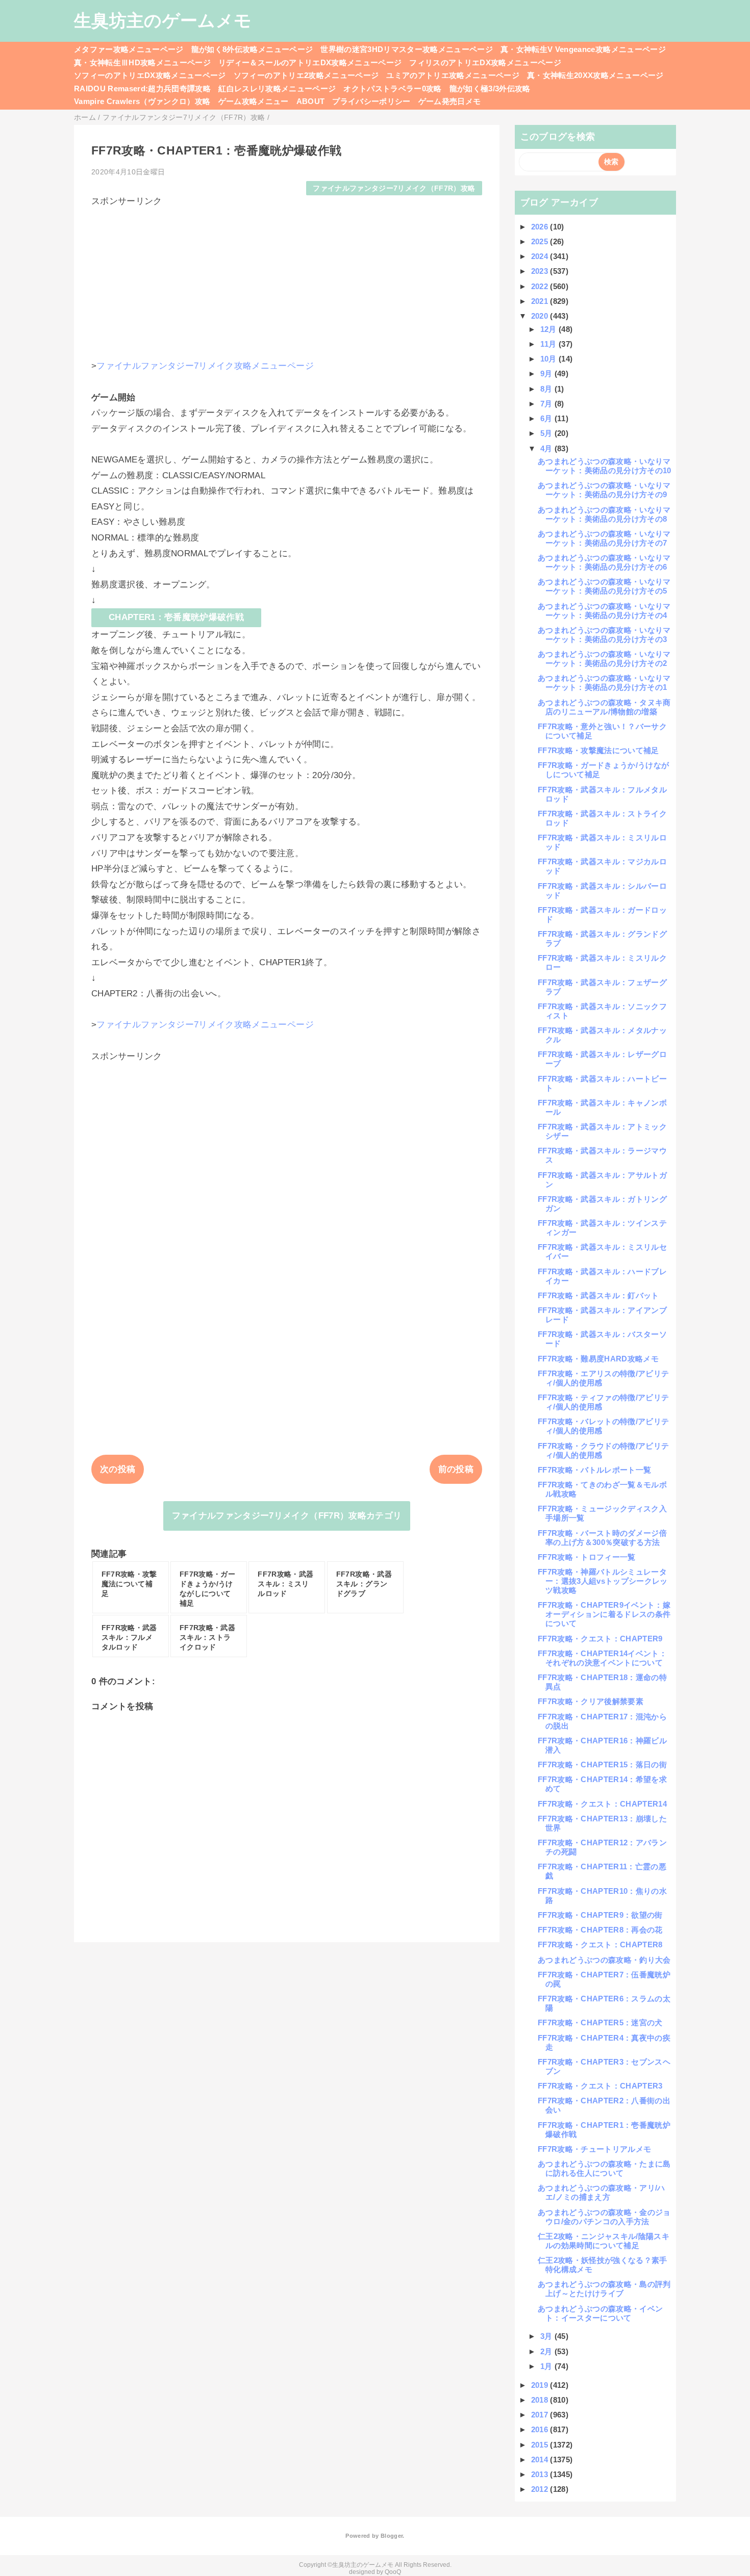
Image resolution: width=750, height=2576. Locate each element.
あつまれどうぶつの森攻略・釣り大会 (604, 1960)
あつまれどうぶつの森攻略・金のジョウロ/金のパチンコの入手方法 (604, 2217)
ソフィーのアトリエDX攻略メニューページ (150, 75)
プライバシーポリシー (371, 101)
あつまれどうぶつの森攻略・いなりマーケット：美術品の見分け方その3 (604, 635)
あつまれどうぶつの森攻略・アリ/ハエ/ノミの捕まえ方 (602, 2192)
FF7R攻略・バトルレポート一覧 (594, 1470)
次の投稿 (118, 1469)
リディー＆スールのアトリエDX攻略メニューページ (310, 62)
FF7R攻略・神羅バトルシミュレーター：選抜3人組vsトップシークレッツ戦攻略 (603, 1581)
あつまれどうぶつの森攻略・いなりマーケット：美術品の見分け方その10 (605, 466)
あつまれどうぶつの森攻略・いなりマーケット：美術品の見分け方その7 (604, 538)
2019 (541, 2385)
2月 (547, 2351)
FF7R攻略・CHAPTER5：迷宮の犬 (600, 2023)
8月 (547, 389)
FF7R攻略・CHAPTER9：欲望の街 (600, 1915)
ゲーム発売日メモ (450, 101)
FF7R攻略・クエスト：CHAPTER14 (602, 1804)
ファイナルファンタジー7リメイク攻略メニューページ (205, 366)
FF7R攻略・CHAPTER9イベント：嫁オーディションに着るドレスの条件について (604, 1614)
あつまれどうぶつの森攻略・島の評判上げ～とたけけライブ (604, 2289)
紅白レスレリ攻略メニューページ (277, 88)
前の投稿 (456, 1469)
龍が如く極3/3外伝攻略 (490, 88)
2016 (541, 2429)
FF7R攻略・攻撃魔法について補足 (598, 750)
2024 (541, 256)
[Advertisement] (287, 278)
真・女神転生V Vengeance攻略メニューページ (583, 49)
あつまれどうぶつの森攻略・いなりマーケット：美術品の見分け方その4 (604, 611)
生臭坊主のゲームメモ (163, 20)
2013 (541, 2474)
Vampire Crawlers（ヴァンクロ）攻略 (142, 101)
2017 (541, 2415)
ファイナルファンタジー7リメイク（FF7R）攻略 (394, 188)
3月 (547, 2336)
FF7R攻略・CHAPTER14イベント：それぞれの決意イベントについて (602, 1658)
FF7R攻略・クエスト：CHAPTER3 (600, 2086)
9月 (547, 373)
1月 (547, 2366)
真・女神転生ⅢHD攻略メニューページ (142, 62)
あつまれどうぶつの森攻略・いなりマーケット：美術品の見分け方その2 (604, 659)
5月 (547, 433)
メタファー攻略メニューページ (129, 49)
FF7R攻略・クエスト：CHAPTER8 (600, 1944)
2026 (541, 227)
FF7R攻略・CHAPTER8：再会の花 (600, 1930)
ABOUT (311, 101)
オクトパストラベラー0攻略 (392, 88)
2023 (541, 271)
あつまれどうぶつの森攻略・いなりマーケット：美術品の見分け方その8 (604, 514)
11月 (549, 344)
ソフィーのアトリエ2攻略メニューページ (306, 75)
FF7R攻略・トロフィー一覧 (587, 1557)
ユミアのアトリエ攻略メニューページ (453, 75)
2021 (541, 301)
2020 (541, 316)
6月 (547, 418)
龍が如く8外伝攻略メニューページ (252, 49)
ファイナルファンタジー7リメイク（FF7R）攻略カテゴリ (287, 1516)
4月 (547, 448)
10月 (549, 359)
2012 (541, 2489)
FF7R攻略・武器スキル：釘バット (598, 1295)
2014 (541, 2459)
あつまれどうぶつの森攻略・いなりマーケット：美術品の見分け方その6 (604, 562)
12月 (549, 329)
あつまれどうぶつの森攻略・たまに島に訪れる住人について (604, 2168)
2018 (541, 2400)
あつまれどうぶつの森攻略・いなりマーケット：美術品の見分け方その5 (604, 586)
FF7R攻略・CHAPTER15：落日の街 (602, 1764)
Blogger (392, 2536)
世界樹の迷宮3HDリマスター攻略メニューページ (407, 49)
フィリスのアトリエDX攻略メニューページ (485, 62)
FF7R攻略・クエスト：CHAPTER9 (600, 1639)
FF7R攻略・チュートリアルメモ (594, 2149)
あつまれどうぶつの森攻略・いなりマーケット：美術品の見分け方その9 (604, 490)
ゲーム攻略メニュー (254, 101)
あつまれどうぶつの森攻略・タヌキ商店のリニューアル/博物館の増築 (604, 707)
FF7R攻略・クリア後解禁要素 (591, 1701)
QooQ (393, 2572)
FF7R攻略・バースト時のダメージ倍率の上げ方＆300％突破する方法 (602, 1538)
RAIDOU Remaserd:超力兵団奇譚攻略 (142, 88)
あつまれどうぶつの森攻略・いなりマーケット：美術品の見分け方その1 (604, 682)
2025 (541, 241)
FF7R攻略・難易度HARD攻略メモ (598, 1359)
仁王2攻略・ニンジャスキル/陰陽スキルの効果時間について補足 (604, 2241)
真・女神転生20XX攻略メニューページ (595, 75)
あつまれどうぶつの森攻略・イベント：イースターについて (600, 2313)
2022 (541, 286)
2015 (541, 2445)
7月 (547, 404)
